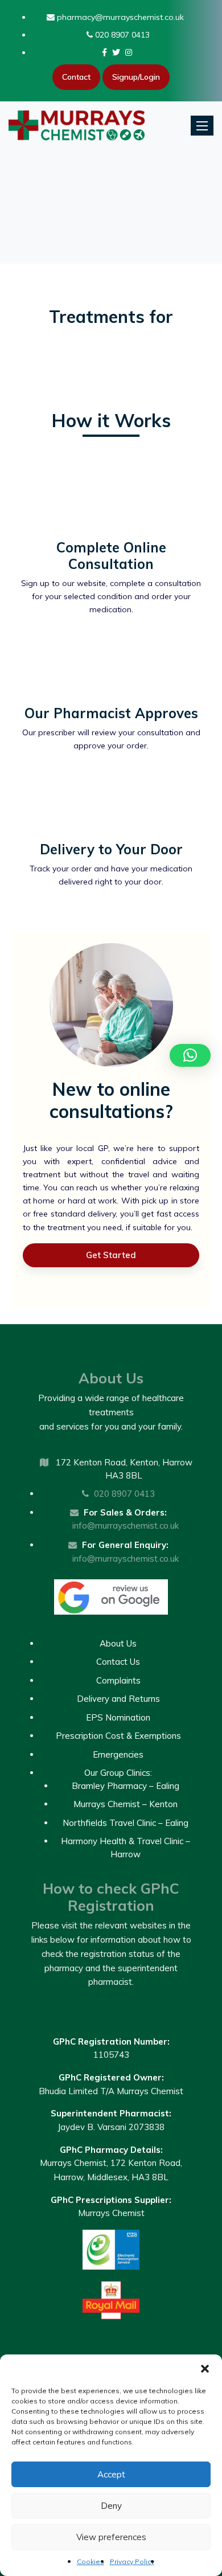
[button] (205, 2369)
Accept (111, 2474)
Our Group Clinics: (118, 1773)
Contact (76, 77)
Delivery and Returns (118, 1699)
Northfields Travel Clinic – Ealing (126, 1823)
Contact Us (118, 1662)
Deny (111, 2506)
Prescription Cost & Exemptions (118, 1736)
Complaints (118, 1680)
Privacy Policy (132, 2561)
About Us (118, 1643)
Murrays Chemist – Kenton (126, 1804)
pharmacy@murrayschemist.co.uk (119, 17)
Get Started (111, 1255)
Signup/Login (136, 77)
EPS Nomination (118, 1717)
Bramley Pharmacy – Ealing (126, 1786)
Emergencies (118, 1754)
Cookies (91, 2561)
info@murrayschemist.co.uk (126, 1525)
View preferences (111, 2537)
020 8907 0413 (121, 35)
